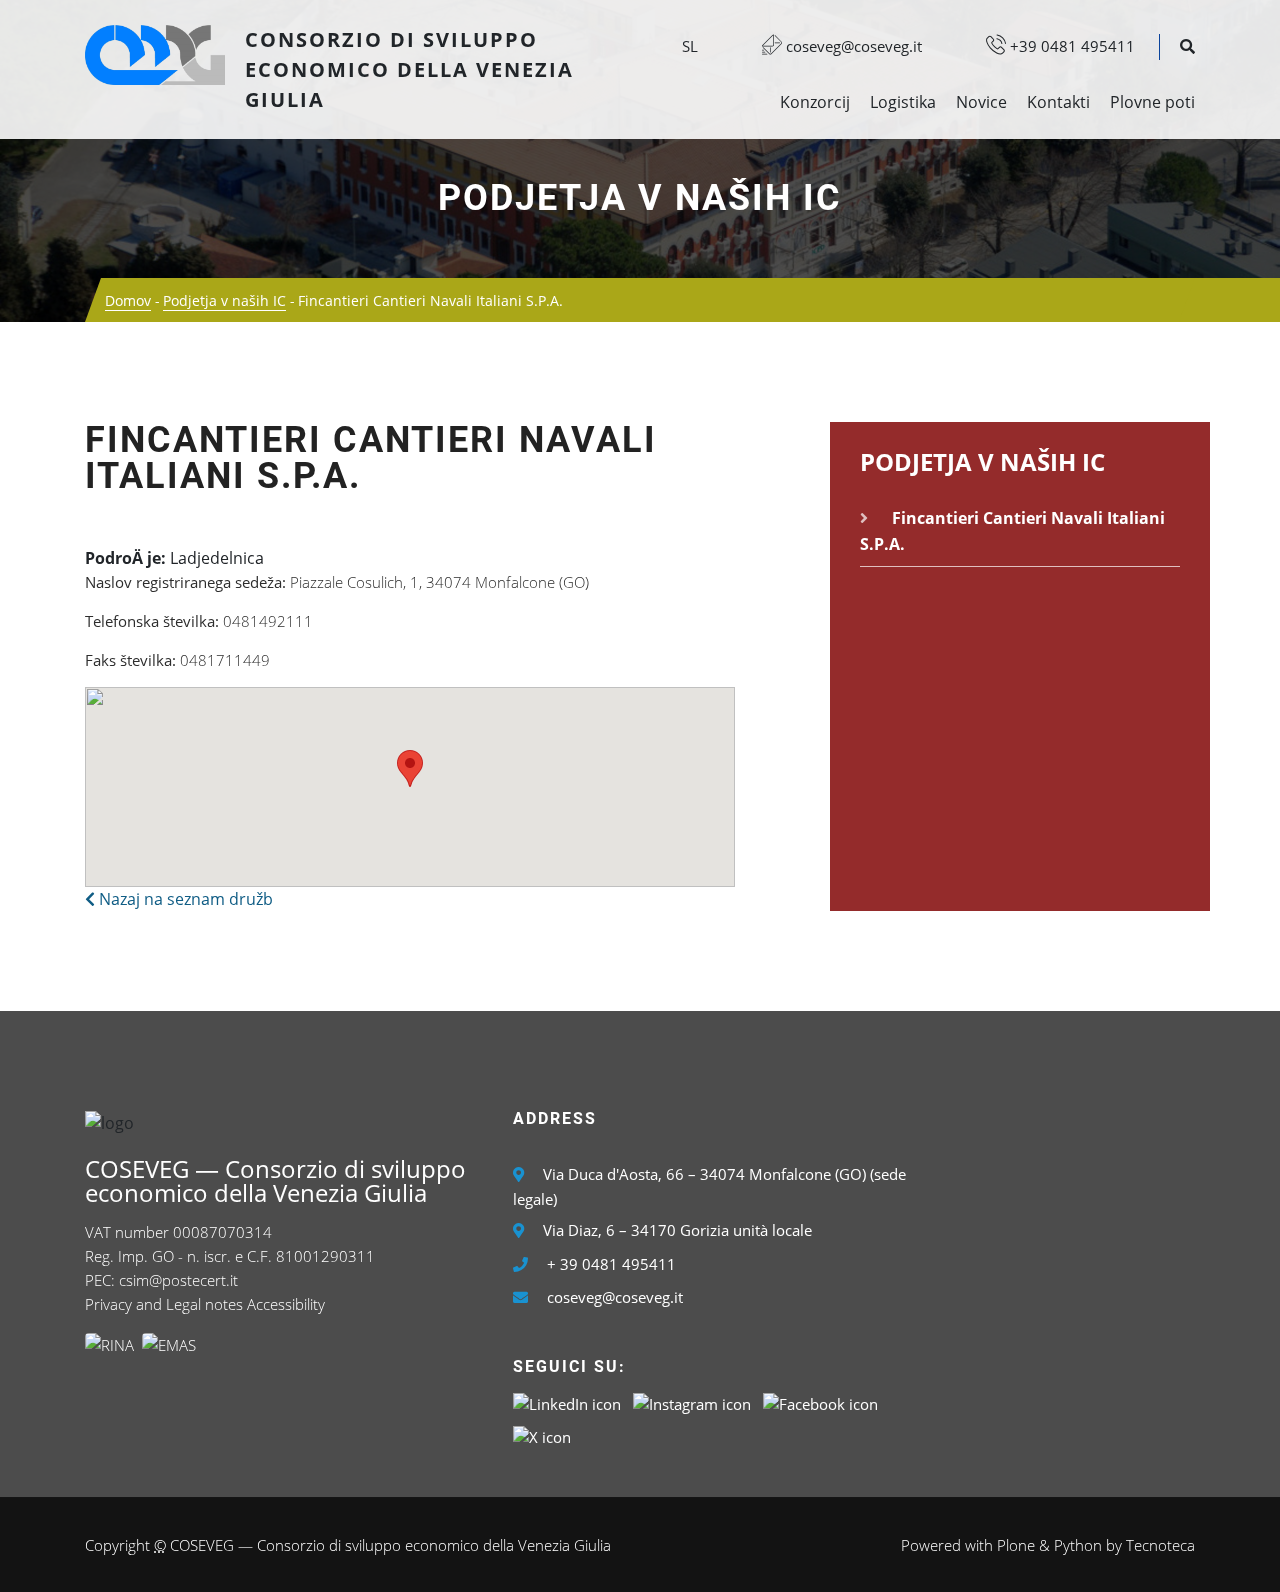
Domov (128, 300)
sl (690, 46)
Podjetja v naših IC (640, 198)
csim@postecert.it (178, 1280)
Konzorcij (815, 102)
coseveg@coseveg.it (852, 46)
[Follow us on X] (542, 1436)
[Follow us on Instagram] (692, 1403)
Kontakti (1058, 102)
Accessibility (286, 1304)
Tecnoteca (1160, 1545)
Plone (1016, 1545)
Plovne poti (1152, 102)
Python (1078, 1545)
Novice (981, 102)
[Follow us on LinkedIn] (567, 1403)
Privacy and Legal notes (164, 1304)
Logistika (903, 102)
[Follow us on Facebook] (820, 1403)
